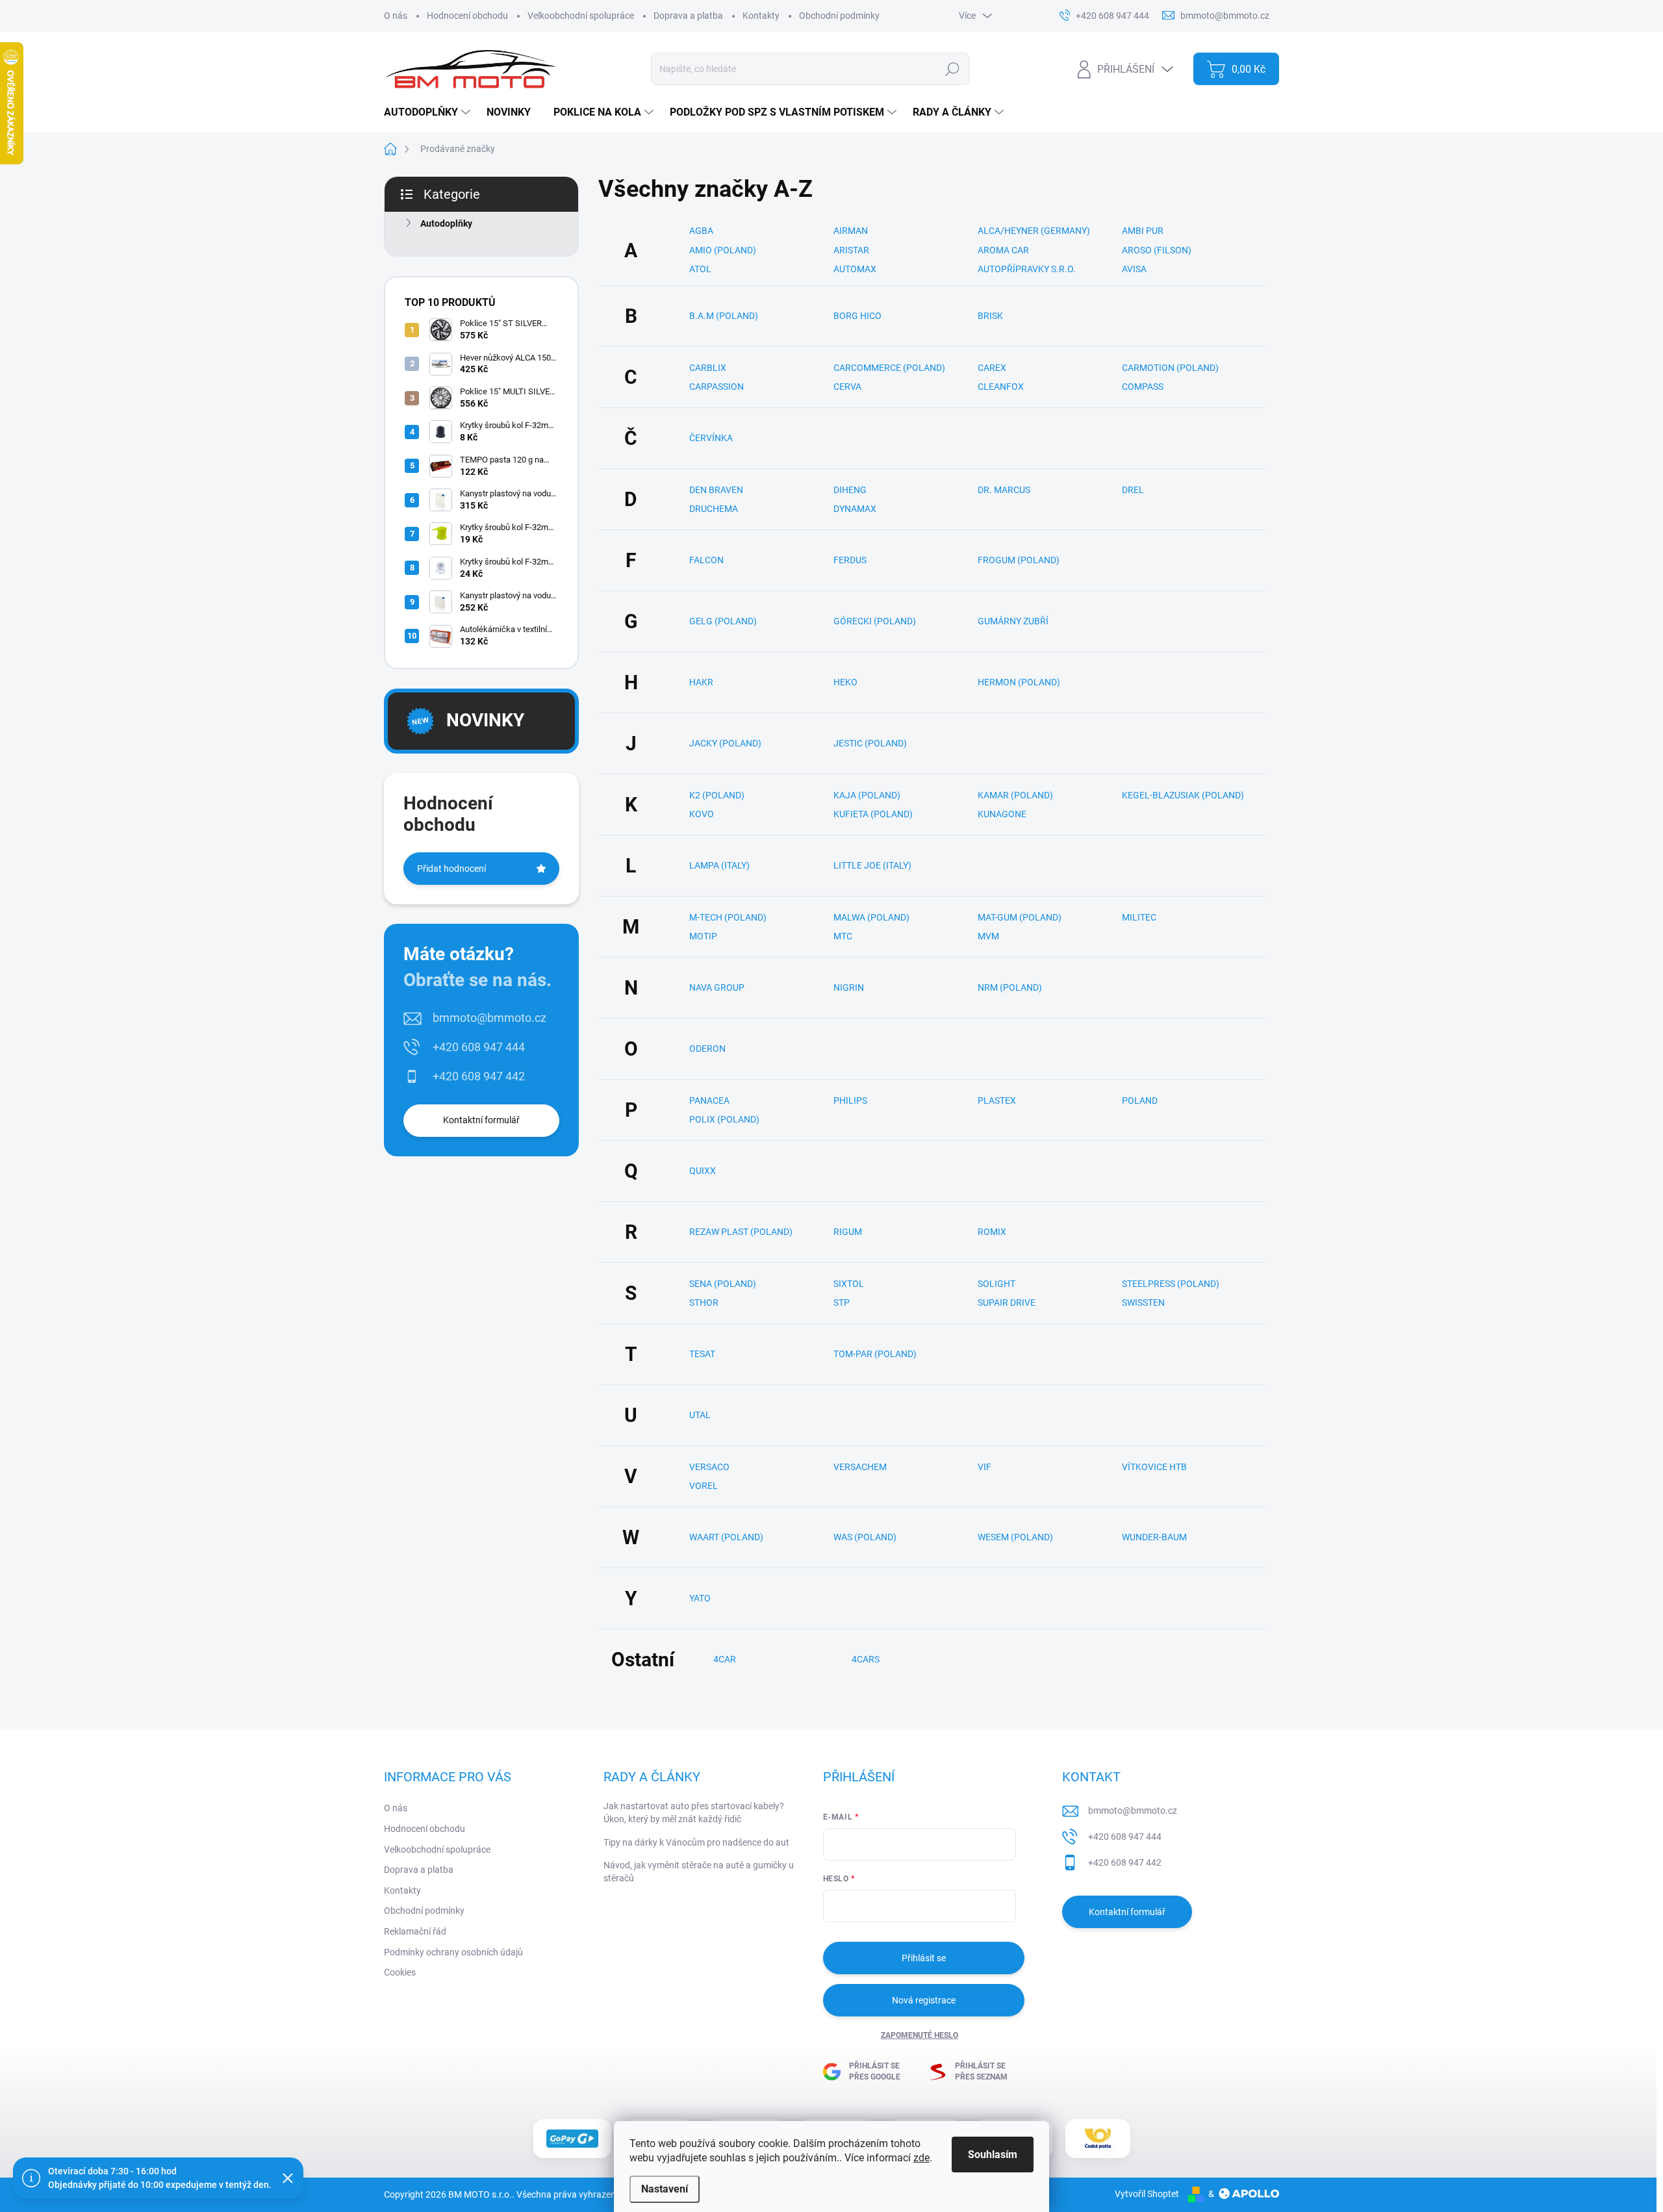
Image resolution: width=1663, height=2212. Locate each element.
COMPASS (1143, 387)
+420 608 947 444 (479, 1047)
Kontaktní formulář (481, 1120)
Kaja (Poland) (867, 795)
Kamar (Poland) (1015, 795)
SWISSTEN (1143, 1303)
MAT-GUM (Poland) (1020, 917)
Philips (850, 1100)
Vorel (704, 1486)
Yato (700, 1598)
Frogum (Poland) (1019, 560)
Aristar (851, 250)
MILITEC (1139, 917)
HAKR (701, 682)
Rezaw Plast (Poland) (741, 1232)
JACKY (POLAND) (725, 743)
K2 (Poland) (717, 795)
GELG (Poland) (723, 621)
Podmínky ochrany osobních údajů (453, 1952)
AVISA (1134, 269)
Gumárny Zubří (1013, 621)
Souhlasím (993, 2155)
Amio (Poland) (723, 250)
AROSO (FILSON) (1157, 250)
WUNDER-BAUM (1154, 1537)
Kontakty (761, 16)
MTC (843, 936)
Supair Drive (1007, 1303)
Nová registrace (924, 2000)
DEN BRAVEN (716, 490)
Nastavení (665, 2189)
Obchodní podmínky (839, 16)
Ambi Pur (1143, 231)
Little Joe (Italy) (872, 865)
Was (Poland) (865, 1537)
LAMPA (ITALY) (719, 865)
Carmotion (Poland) (1170, 368)
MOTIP (703, 936)
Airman (851, 231)
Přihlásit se (924, 1958)
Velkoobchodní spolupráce (581, 16)
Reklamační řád (415, 1931)
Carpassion (717, 387)
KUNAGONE (1002, 814)
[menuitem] (429, 112)
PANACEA (709, 1100)
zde (921, 2158)
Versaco (709, 1467)
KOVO (702, 814)
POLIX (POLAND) (724, 1119)
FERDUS (850, 560)
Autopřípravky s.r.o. (1027, 269)
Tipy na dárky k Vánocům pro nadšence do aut (696, 1842)
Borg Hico (857, 316)
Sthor (704, 1303)
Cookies (400, 1972)
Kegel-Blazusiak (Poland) (1183, 795)
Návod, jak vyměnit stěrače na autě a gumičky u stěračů (699, 1872)
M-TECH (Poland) (728, 917)
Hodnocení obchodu (467, 16)
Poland (1140, 1100)
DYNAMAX (855, 509)
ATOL (700, 269)
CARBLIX (708, 368)
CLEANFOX (1001, 387)
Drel (1133, 490)
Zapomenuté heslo (920, 2035)
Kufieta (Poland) (873, 814)
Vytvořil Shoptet (1147, 2194)
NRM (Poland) (1010, 987)
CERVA (847, 387)
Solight (997, 1284)
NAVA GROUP (717, 987)
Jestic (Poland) (870, 743)
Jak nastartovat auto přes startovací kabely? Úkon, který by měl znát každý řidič (694, 1812)
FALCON (706, 560)
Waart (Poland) (726, 1537)
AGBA (701, 231)
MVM (988, 936)
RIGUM (848, 1232)
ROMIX (992, 1232)
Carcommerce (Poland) (889, 368)
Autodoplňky (446, 223)
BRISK (990, 316)
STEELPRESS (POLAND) (1171, 1284)
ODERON (707, 1049)
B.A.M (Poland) (724, 316)
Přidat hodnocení (451, 869)
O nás (396, 16)
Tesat (702, 1354)
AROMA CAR (1003, 250)
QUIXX (703, 1171)
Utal (700, 1415)
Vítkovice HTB (1154, 1467)
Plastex (997, 1100)
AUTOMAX (855, 269)
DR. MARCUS (1004, 490)
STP (842, 1303)
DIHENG (850, 490)
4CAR (725, 1659)
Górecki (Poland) (875, 621)
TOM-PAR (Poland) (875, 1354)
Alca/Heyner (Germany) (1034, 231)
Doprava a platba (688, 16)
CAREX (992, 368)
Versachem (860, 1467)
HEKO (845, 682)
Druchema (714, 509)
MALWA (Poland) (871, 917)
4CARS (866, 1659)
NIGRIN (849, 987)
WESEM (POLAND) (1015, 1537)
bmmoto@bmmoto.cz (489, 1018)
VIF (984, 1467)
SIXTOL (849, 1284)
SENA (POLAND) (723, 1284)
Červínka (711, 438)
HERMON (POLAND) (1019, 682)
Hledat (953, 69)
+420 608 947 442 (479, 1076)
